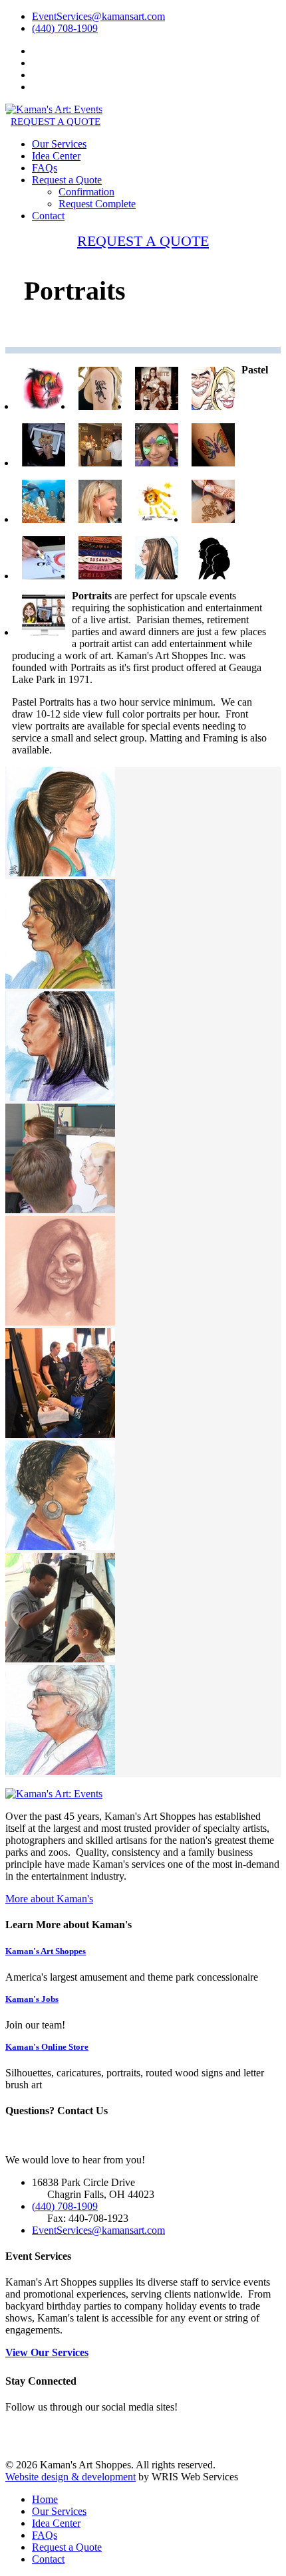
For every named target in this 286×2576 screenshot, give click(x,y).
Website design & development (71, 2477)
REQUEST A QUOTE (56, 122)
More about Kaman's (49, 1899)
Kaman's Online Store (47, 2047)
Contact (48, 216)
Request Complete (97, 204)
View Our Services (47, 2352)
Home (45, 2499)
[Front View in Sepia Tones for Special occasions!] (60, 1322)
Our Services (59, 144)
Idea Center (56, 156)
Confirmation (86, 192)
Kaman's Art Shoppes (46, 1951)
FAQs (45, 168)
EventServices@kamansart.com (98, 16)
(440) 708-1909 (65, 28)
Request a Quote (67, 180)
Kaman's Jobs (32, 1999)
